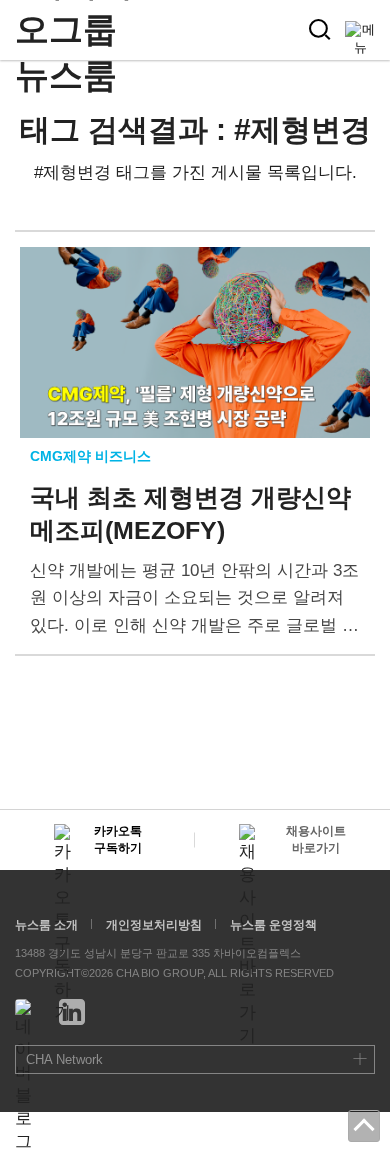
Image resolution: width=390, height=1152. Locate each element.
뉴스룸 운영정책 (273, 925)
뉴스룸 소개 (46, 925)
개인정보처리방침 (154, 925)
